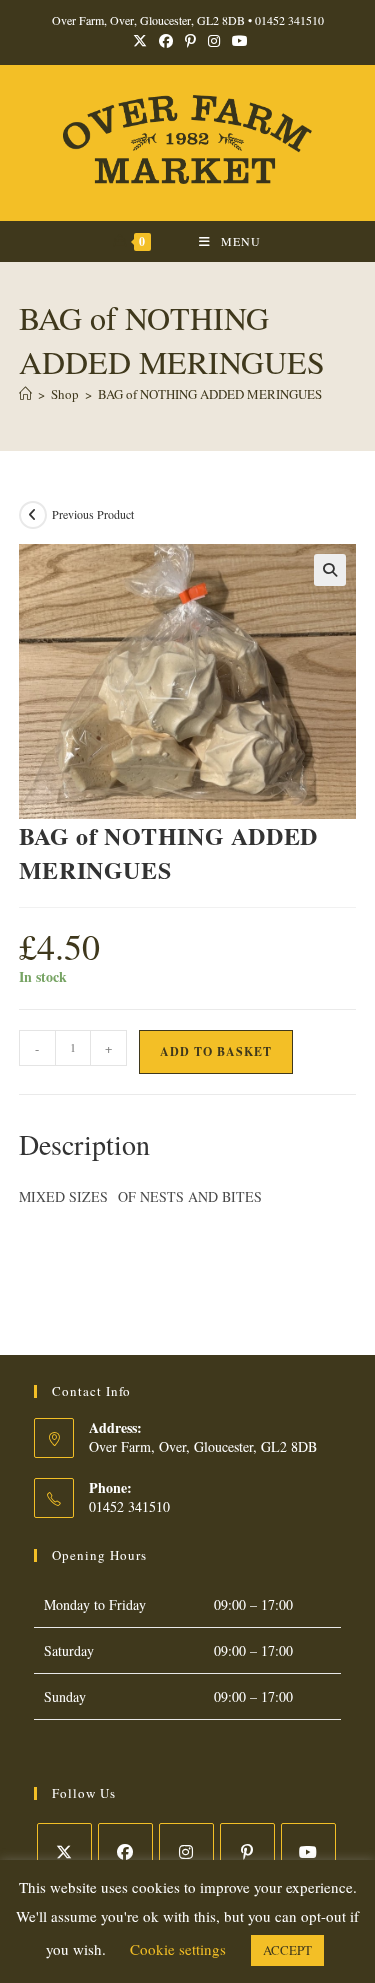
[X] (64, 1850)
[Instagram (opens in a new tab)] (214, 41)
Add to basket (216, 1051)
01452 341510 (289, 20)
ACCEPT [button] (287, 1950)
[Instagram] (186, 1850)
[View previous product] (33, 515)
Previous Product (93, 514)
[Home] (25, 394)
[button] (330, 570)
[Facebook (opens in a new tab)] (166, 41)
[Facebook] (125, 1850)
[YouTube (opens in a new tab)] (237, 41)
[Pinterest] (247, 1850)
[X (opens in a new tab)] (140, 41)
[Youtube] (308, 1850)
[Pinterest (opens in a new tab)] (190, 41)
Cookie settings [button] (178, 1949)
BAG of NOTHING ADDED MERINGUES (210, 394)
